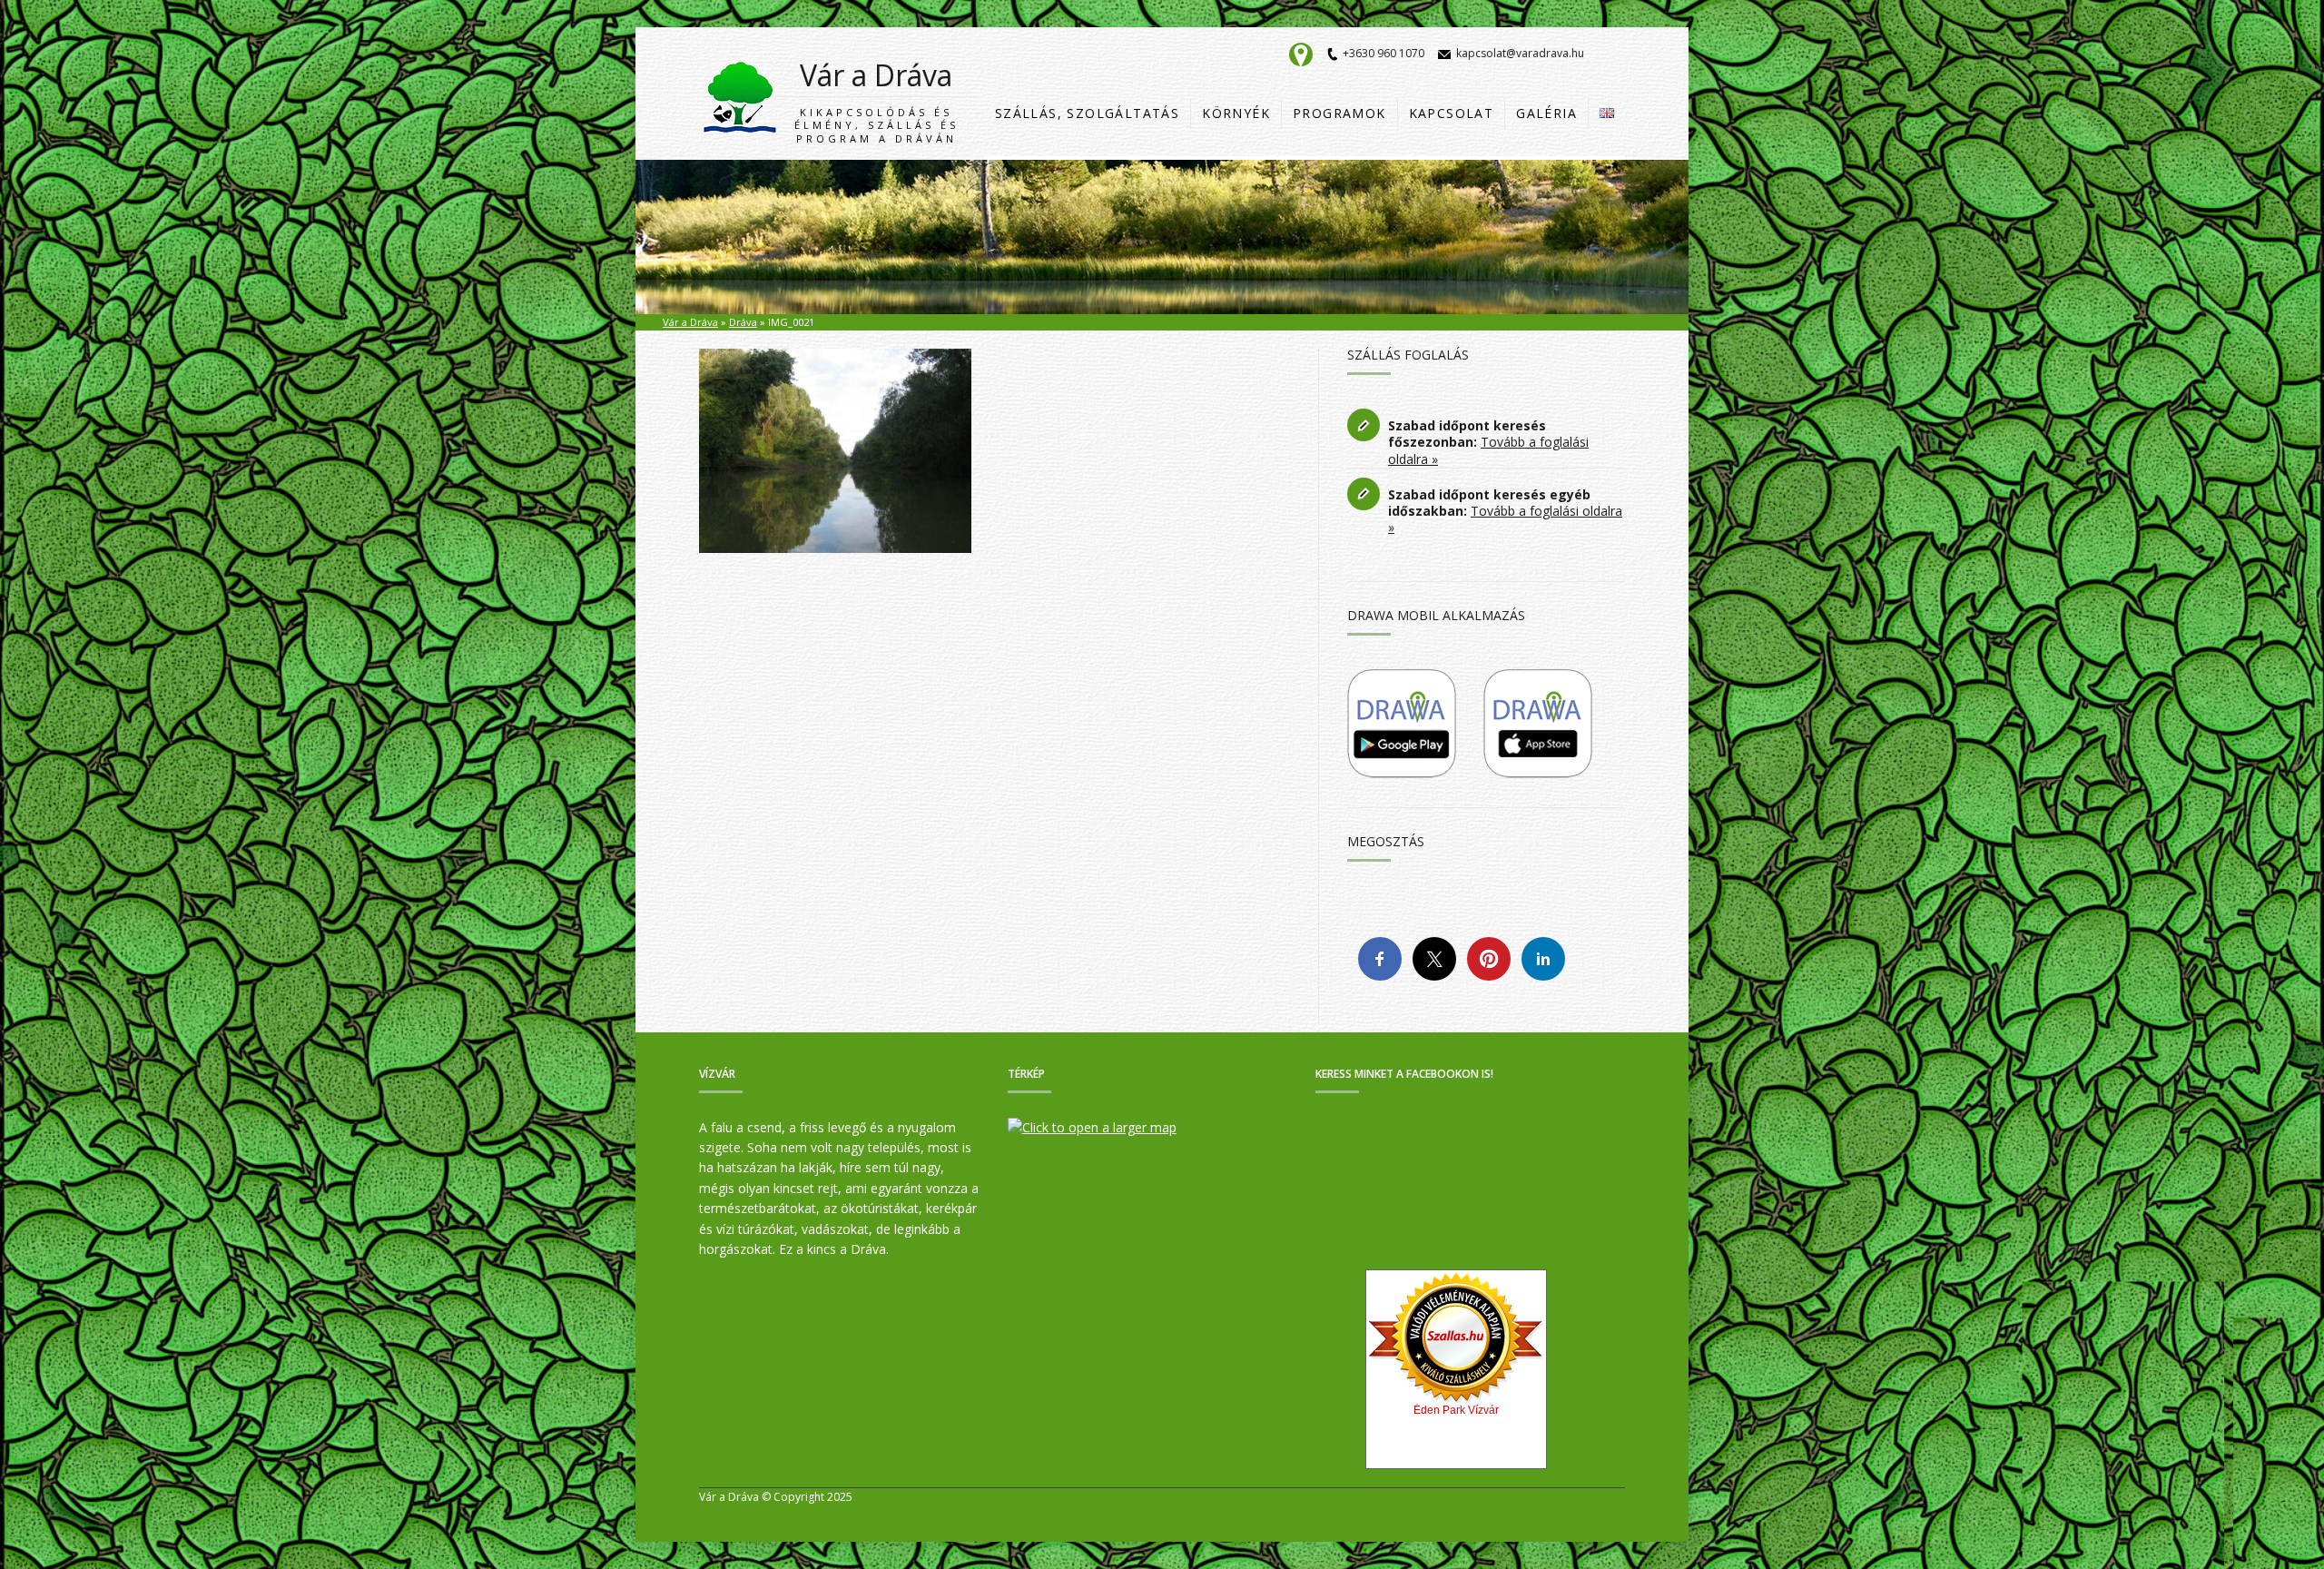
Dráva (743, 322)
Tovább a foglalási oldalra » (1488, 450)
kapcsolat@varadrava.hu (1520, 53)
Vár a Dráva (876, 100)
